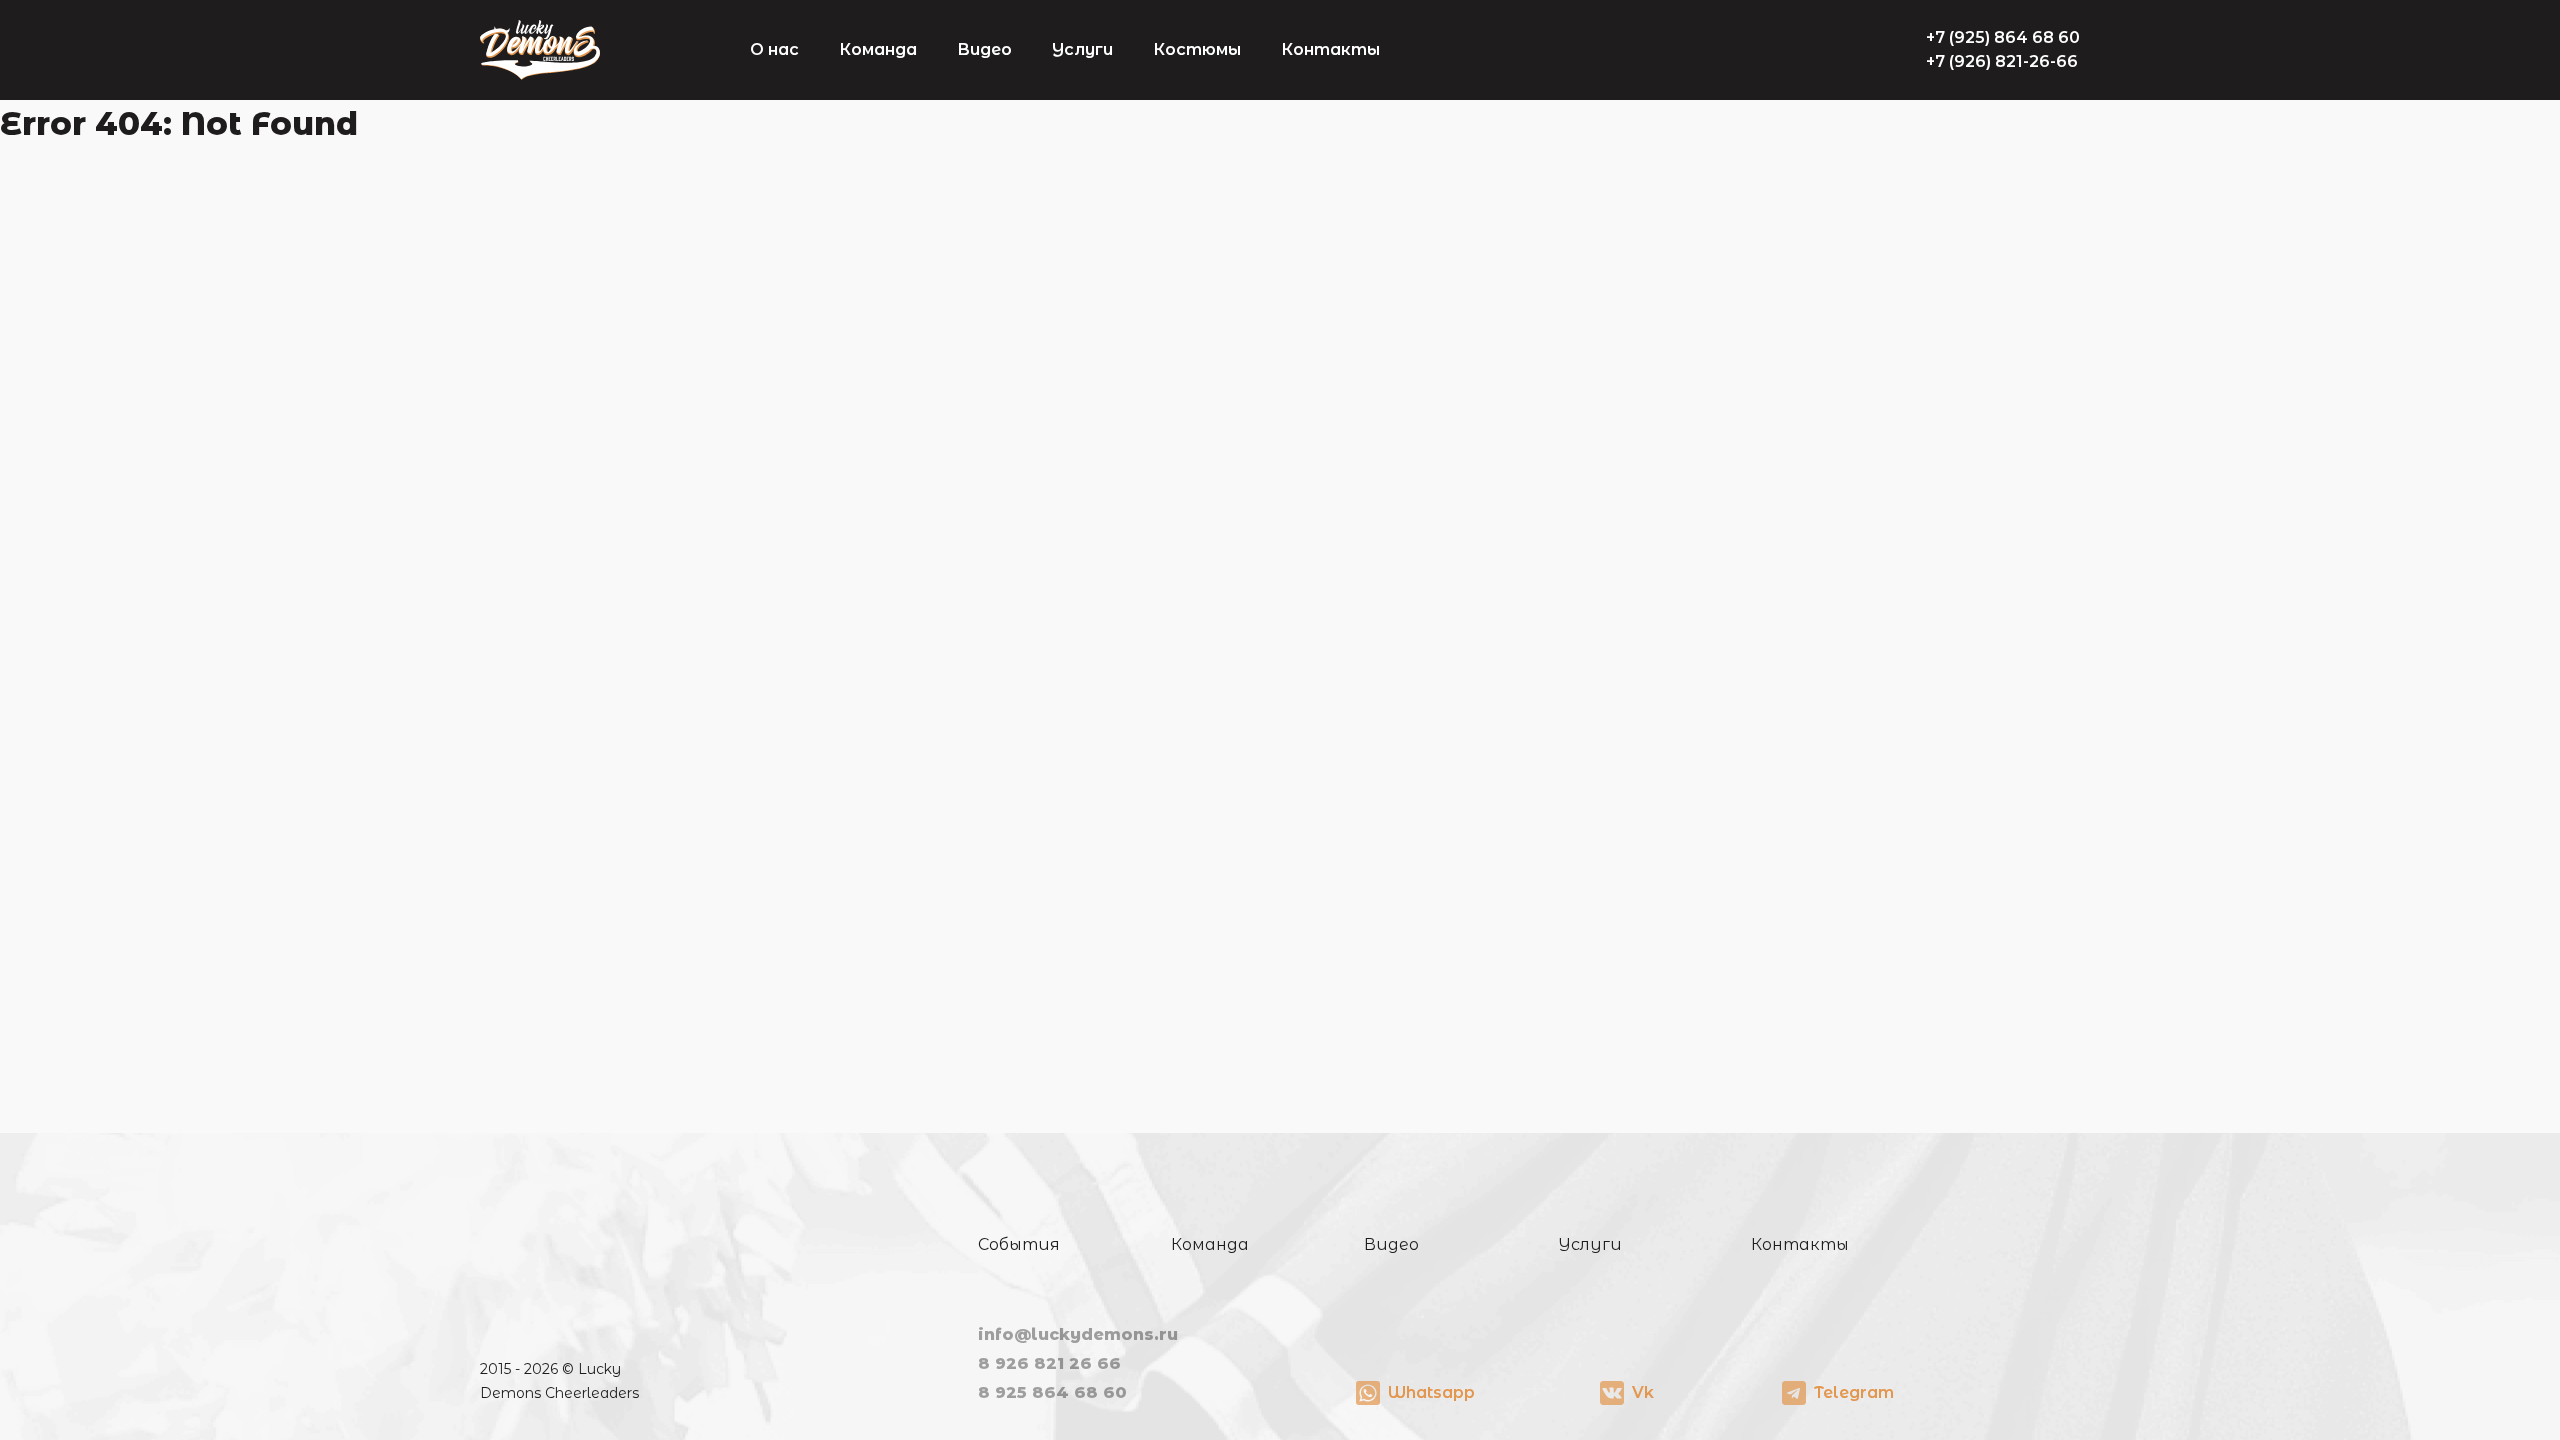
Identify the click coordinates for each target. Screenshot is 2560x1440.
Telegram (1854, 1392)
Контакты (1330, 49)
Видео (984, 49)
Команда (878, 49)
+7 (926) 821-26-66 (2002, 61)
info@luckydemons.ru (1078, 1334)
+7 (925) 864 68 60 (2003, 37)
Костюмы (1197, 49)
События (1019, 1244)
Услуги (1082, 49)
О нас (774, 49)
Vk (1643, 1392)
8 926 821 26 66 (1049, 1363)
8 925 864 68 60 (1052, 1392)
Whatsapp (1431, 1392)
